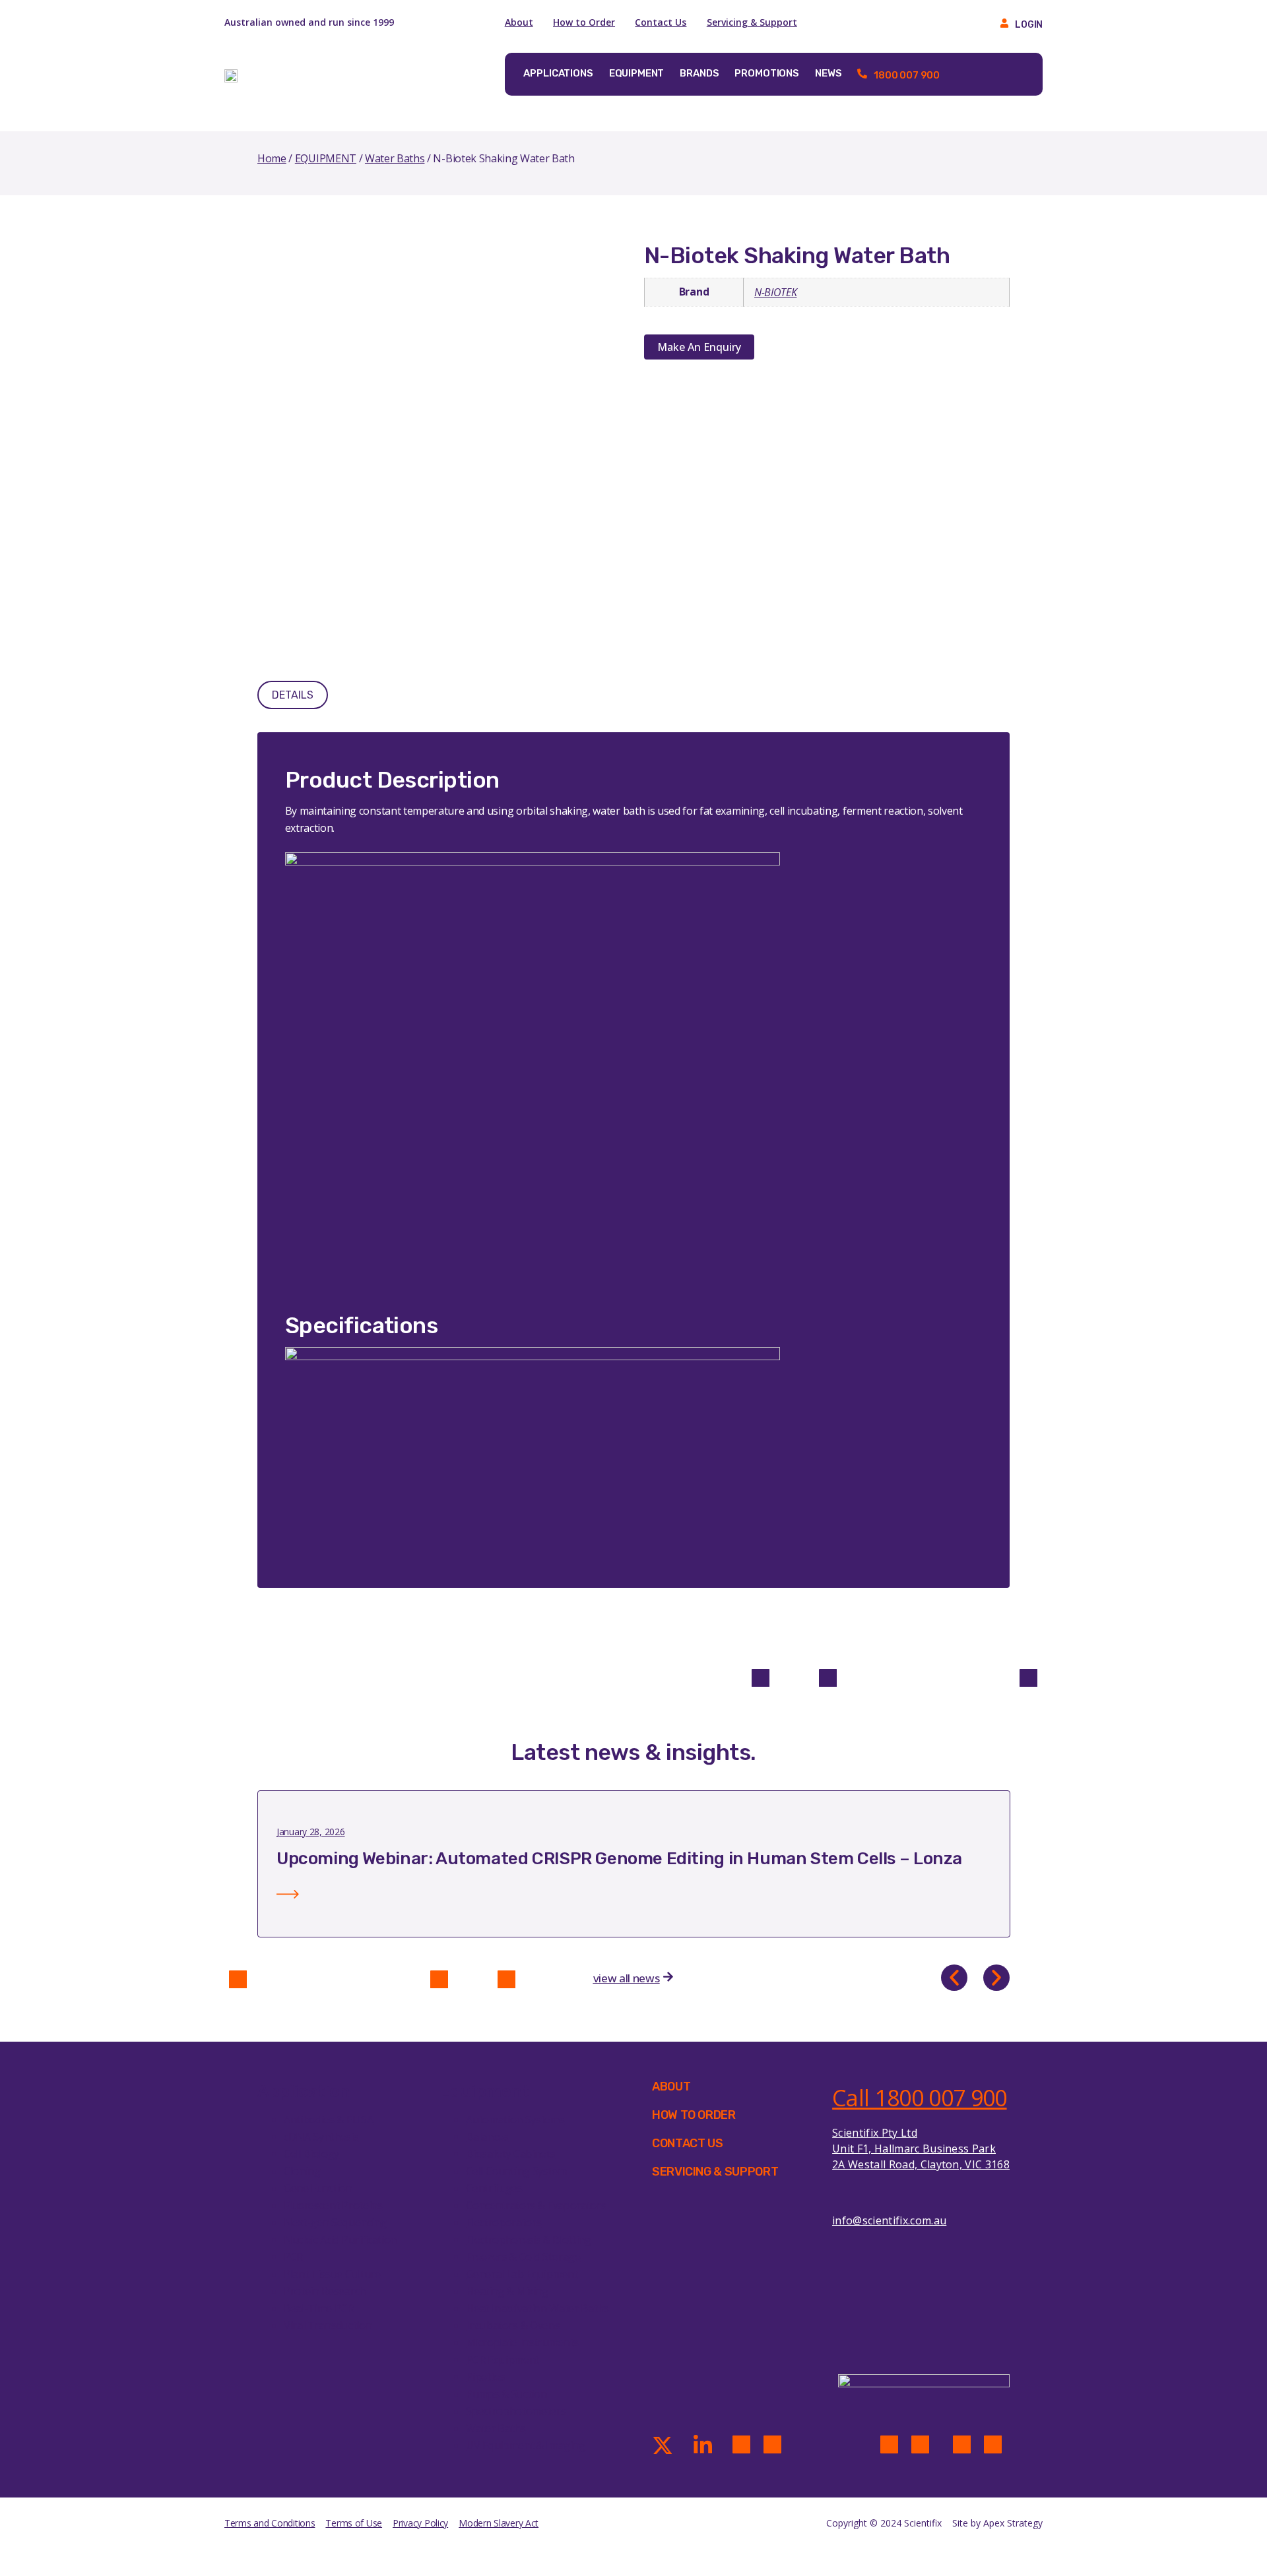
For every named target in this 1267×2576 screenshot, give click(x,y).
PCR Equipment (503, 2360)
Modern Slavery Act (499, 2523)
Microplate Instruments (522, 2342)
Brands (699, 73)
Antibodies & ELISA (328, 2120)
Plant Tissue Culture (332, 2274)
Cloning (302, 2171)
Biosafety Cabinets (510, 2154)
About (519, 22)
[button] (954, 1978)
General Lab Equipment (522, 2274)
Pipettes (485, 2377)
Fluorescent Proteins (333, 2205)
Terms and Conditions (270, 2523)
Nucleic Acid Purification (340, 2240)
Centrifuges (494, 2188)
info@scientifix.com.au (889, 2220)
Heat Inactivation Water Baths (537, 2308)
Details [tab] (293, 695)
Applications (558, 73)
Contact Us (661, 22)
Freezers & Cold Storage (523, 2257)
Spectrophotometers (516, 2411)
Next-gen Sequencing (335, 2222)
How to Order (584, 22)
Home (272, 158)
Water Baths (395, 158)
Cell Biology (311, 2154)
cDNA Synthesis (321, 2137)
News (828, 73)
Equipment (637, 73)
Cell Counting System (516, 2171)
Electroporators (504, 2222)
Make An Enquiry (699, 347)
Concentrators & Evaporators (536, 2205)
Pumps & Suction (506, 2394)
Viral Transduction (328, 2325)
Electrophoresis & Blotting (529, 2240)
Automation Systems (515, 2120)
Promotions (767, 73)
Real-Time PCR (319, 2308)
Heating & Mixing (507, 2291)
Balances (487, 2137)
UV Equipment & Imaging (526, 2445)
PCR (293, 2257)
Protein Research (325, 2291)
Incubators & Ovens (513, 2325)
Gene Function (318, 2188)
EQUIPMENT (326, 158)
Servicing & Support (752, 22)
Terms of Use (354, 2523)
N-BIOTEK (775, 292)
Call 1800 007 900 (919, 2098)
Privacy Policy (420, 2523)
